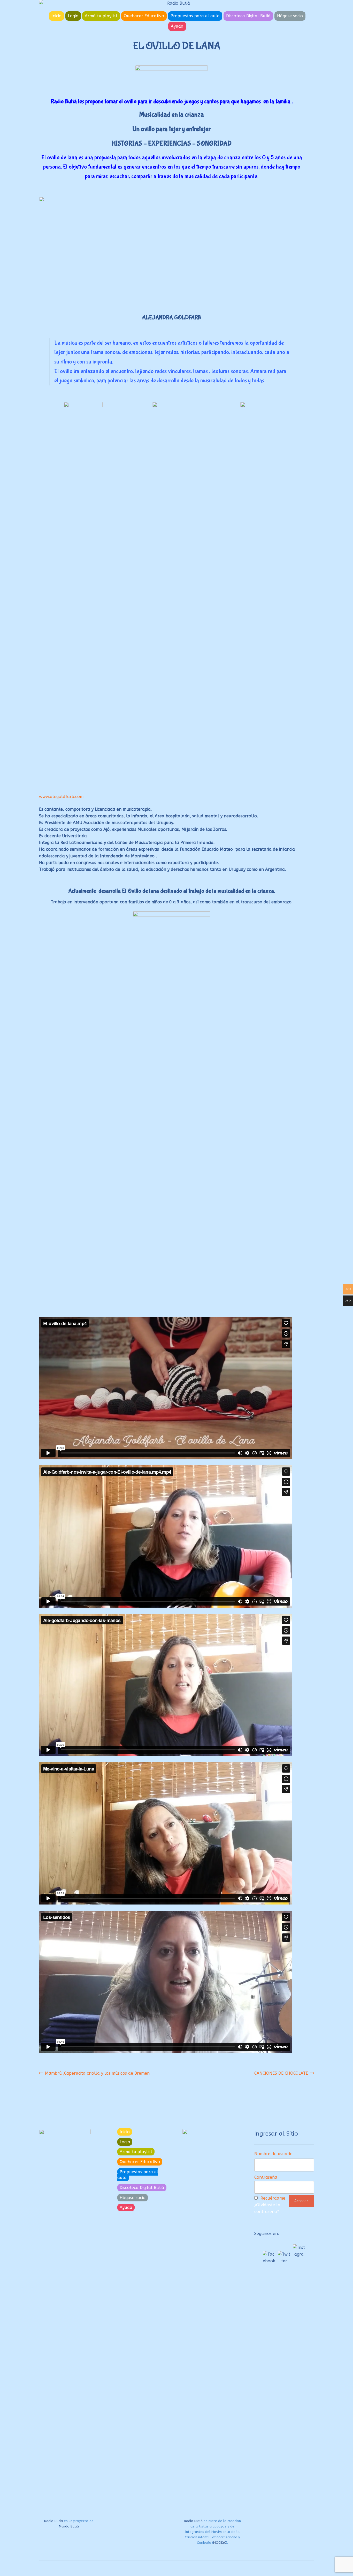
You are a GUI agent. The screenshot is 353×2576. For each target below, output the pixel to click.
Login (73, 16)
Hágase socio (290, 16)
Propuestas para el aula (195, 16)
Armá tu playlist (101, 16)
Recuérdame (273, 2198)
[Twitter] (284, 2257)
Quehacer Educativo (144, 16)
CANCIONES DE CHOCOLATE (281, 2073)
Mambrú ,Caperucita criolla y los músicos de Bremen (97, 2073)
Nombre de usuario (273, 2154)
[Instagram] (299, 2250)
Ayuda (177, 26)
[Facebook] (269, 2257)
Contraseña (266, 2177)
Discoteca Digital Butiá (248, 16)
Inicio (56, 16)
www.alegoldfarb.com (61, 797)
